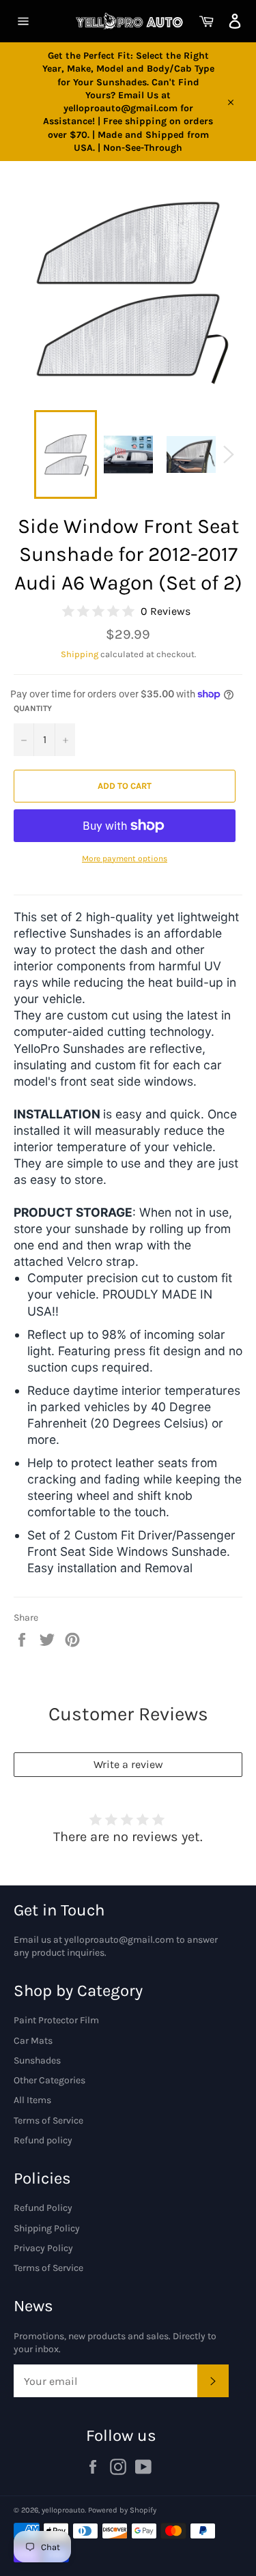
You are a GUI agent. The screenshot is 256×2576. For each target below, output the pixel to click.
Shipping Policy (47, 2228)
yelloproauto (63, 2510)
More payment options (125, 858)
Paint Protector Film (56, 2020)
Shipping (80, 654)
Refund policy (43, 2140)
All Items (32, 2100)
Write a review (128, 1764)
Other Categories (49, 2080)
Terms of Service (48, 2121)
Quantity (33, 708)
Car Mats (33, 2041)
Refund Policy (43, 2208)
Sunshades (37, 2060)
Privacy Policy (43, 2248)
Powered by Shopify (122, 2510)
